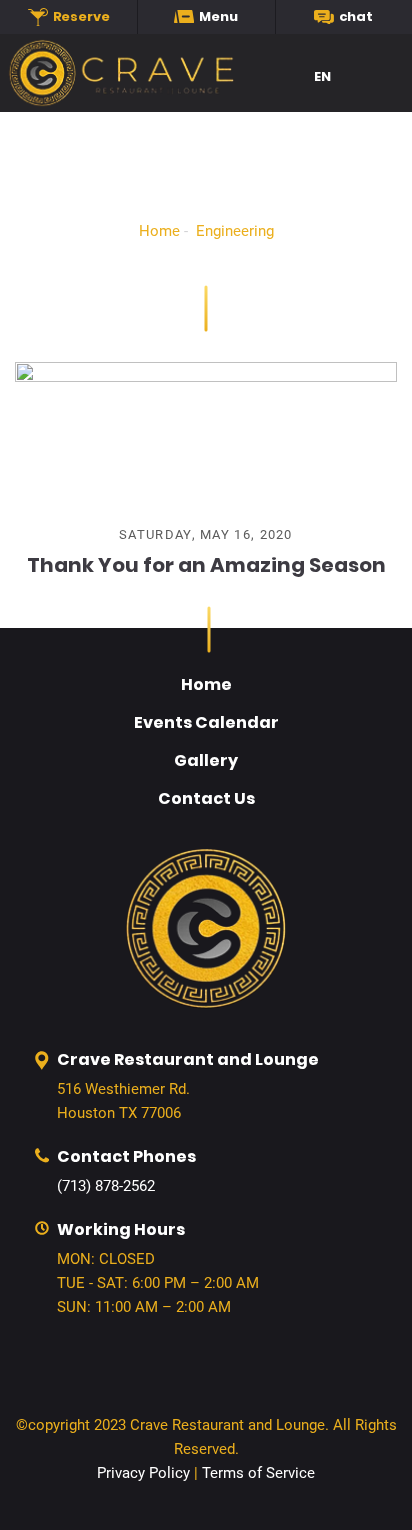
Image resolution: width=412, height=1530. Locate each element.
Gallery (206, 760)
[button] (331, 77)
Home (159, 231)
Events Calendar (206, 722)
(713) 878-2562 (106, 1186)
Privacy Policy (143, 1473)
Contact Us (206, 798)
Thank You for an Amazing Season (206, 565)
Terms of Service (258, 1473)
